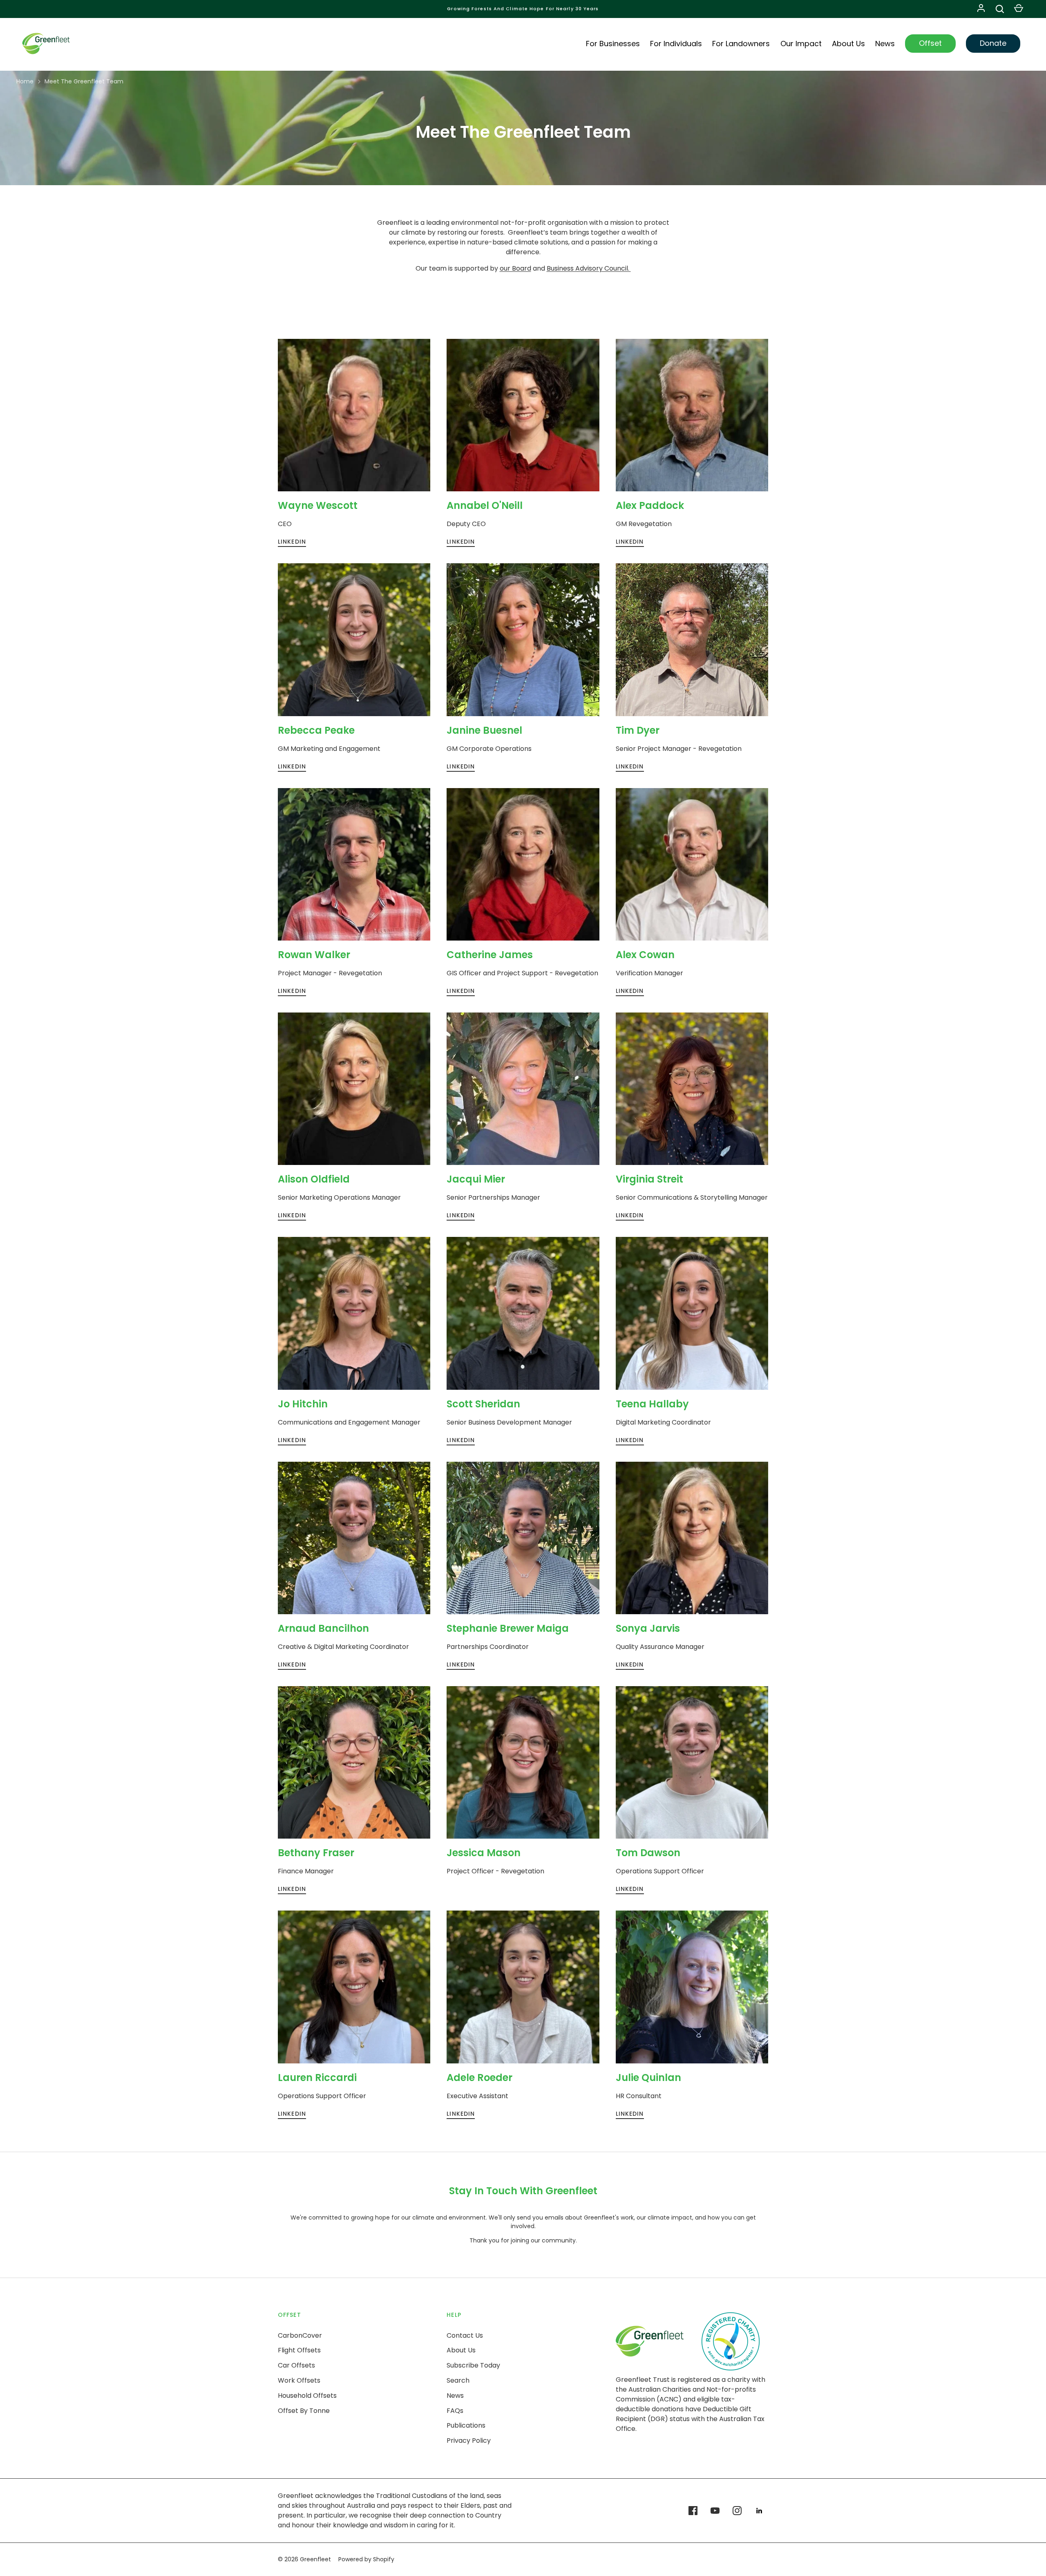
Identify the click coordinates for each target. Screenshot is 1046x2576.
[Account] (981, 9)
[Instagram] (737, 2511)
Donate (993, 43)
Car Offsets (296, 2365)
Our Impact (801, 44)
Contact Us (465, 2335)
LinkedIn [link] (292, 991)
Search (458, 2380)
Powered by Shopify (366, 2559)
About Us (848, 44)
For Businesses (613, 44)
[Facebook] (693, 2511)
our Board (515, 268)
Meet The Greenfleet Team (84, 81)
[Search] (1000, 9)
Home (25, 81)
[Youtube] (715, 2511)
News (885, 44)
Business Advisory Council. (589, 268)
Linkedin (292, 542)
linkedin (461, 542)
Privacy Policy (469, 2440)
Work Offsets (299, 2380)
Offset (930, 43)
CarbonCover (300, 2335)
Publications (466, 2425)
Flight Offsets (299, 2350)
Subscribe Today (473, 2365)
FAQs (455, 2411)
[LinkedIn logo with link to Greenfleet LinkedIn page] (759, 2511)
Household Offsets (307, 2396)
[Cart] (1019, 9)
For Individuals (676, 44)
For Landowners (741, 44)
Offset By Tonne (304, 2411)
